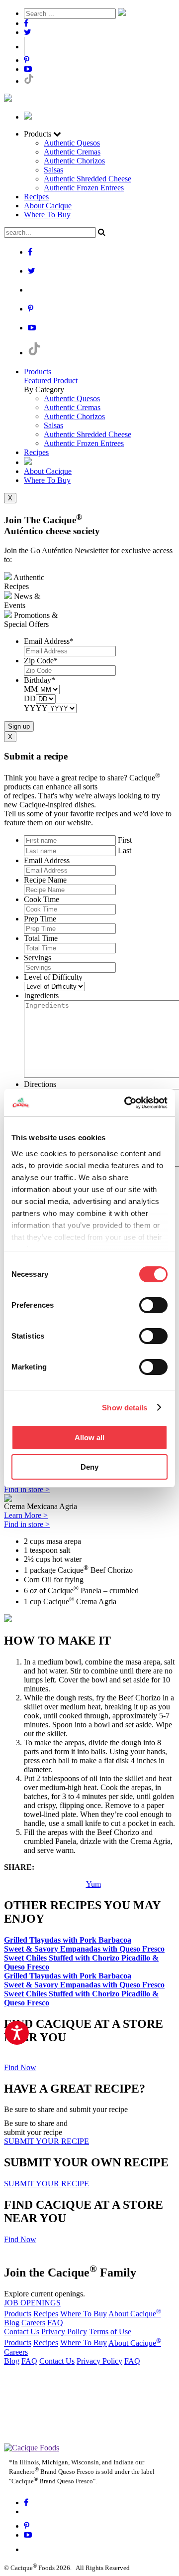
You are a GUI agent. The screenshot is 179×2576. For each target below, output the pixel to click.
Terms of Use (110, 2332)
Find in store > (27, 1489)
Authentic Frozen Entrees (84, 188)
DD (30, 698)
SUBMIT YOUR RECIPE (46, 2141)
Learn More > (26, 1515)
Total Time (41, 938)
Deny (89, 1467)
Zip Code (41, 661)
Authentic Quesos (72, 143)
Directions (40, 1084)
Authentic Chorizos (74, 161)
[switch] (153, 1305)
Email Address (49, 641)
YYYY (36, 708)
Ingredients (41, 995)
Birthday (40, 680)
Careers (33, 2323)
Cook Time (42, 899)
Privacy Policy (64, 2332)
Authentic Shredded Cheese (88, 179)
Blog (12, 2323)
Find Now (20, 2067)
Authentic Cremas (72, 152)
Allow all (89, 1438)
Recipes (36, 197)
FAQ (55, 2323)
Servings (38, 958)
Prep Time (40, 919)
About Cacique (48, 206)
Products (38, 372)
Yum (93, 1884)
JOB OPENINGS (32, 2303)
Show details (125, 1408)
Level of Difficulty (53, 977)
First (125, 840)
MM (31, 689)
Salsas (53, 170)
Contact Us (22, 2332)
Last (125, 850)
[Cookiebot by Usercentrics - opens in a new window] (126, 1103)
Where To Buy (47, 215)
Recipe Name (45, 880)
